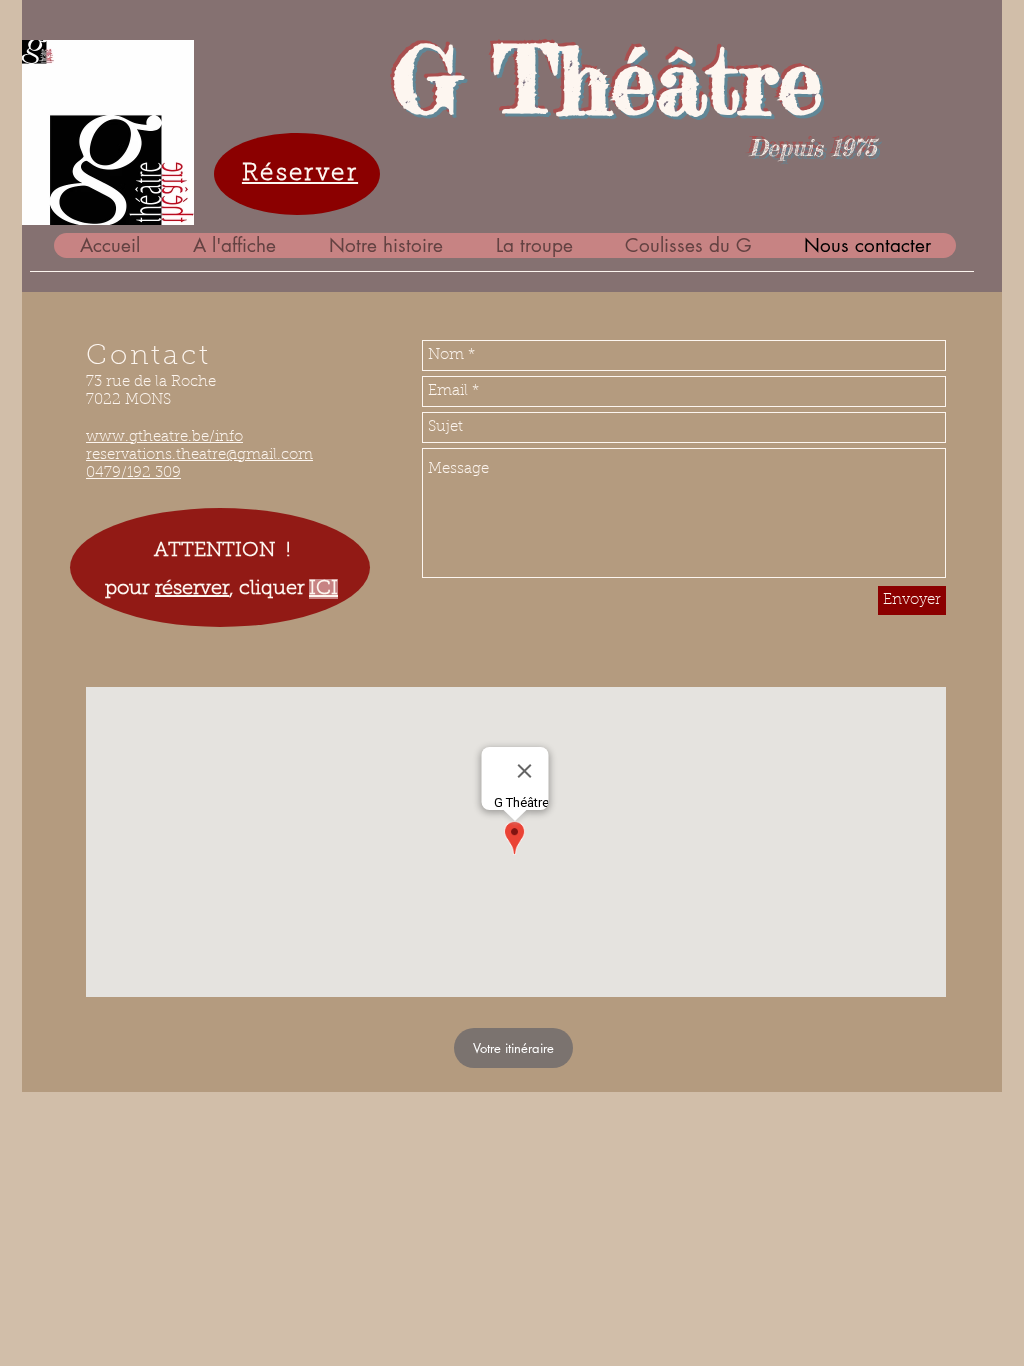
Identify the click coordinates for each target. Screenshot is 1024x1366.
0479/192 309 (133, 473)
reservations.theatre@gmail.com (199, 455)
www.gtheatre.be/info (164, 437)
